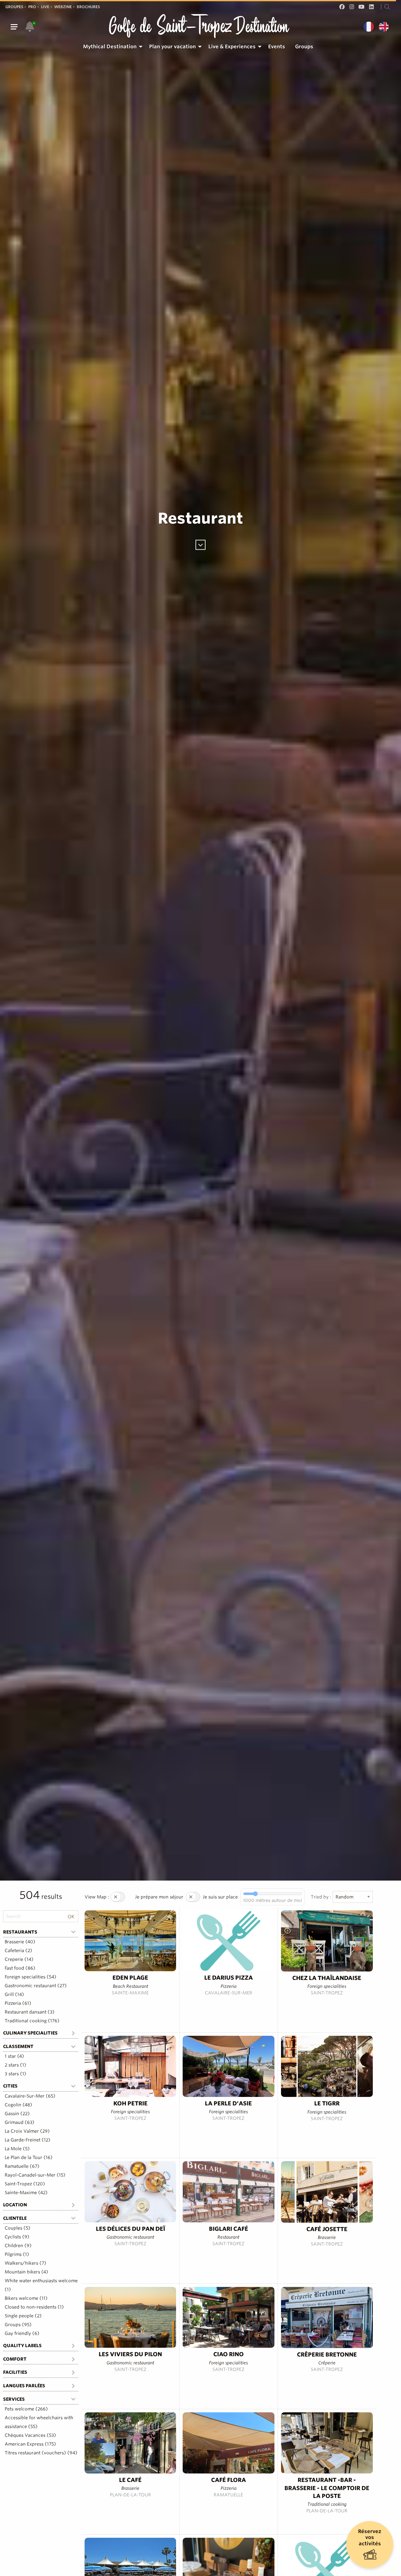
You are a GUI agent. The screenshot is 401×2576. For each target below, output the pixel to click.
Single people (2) (23, 2316)
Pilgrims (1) (17, 2254)
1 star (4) (14, 2056)
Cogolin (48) (18, 2105)
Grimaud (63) (20, 2122)
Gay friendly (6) (22, 2333)
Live (45, 7)
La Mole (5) (17, 2149)
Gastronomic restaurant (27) (36, 1986)
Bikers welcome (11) (26, 2298)
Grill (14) (14, 1994)
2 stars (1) (16, 2065)
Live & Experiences (232, 47)
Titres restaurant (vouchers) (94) (41, 2453)
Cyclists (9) (17, 2237)
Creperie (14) (19, 1959)
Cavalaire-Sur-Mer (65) (30, 2096)
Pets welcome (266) (26, 2409)
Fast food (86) (20, 1968)
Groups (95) (18, 2325)
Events (277, 47)
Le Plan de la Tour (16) (29, 2157)
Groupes (14, 7)
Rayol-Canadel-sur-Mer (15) (35, 2175)
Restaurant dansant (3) (30, 2012)
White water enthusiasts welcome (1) (41, 2285)
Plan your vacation (172, 47)
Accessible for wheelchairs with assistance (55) (39, 2422)
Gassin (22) (17, 2114)
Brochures (88, 7)
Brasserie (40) (20, 1942)
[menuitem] (111, 47)
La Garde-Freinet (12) (28, 2140)
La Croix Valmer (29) (27, 2131)
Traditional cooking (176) (32, 2021)
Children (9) (18, 2246)
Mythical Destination (110, 47)
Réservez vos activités (370, 2537)
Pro (32, 7)
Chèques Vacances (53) (30, 2435)
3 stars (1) (16, 2074)
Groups (304, 47)
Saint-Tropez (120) (25, 2184)
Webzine (63, 7)
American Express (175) (30, 2444)
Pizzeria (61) (18, 2003)
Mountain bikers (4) (26, 2272)
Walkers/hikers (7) (26, 2263)
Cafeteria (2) (18, 1950)
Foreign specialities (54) (31, 1977)
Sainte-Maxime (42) (26, 2193)
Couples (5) (18, 2228)
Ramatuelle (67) (22, 2166)
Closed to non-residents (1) (34, 2307)
